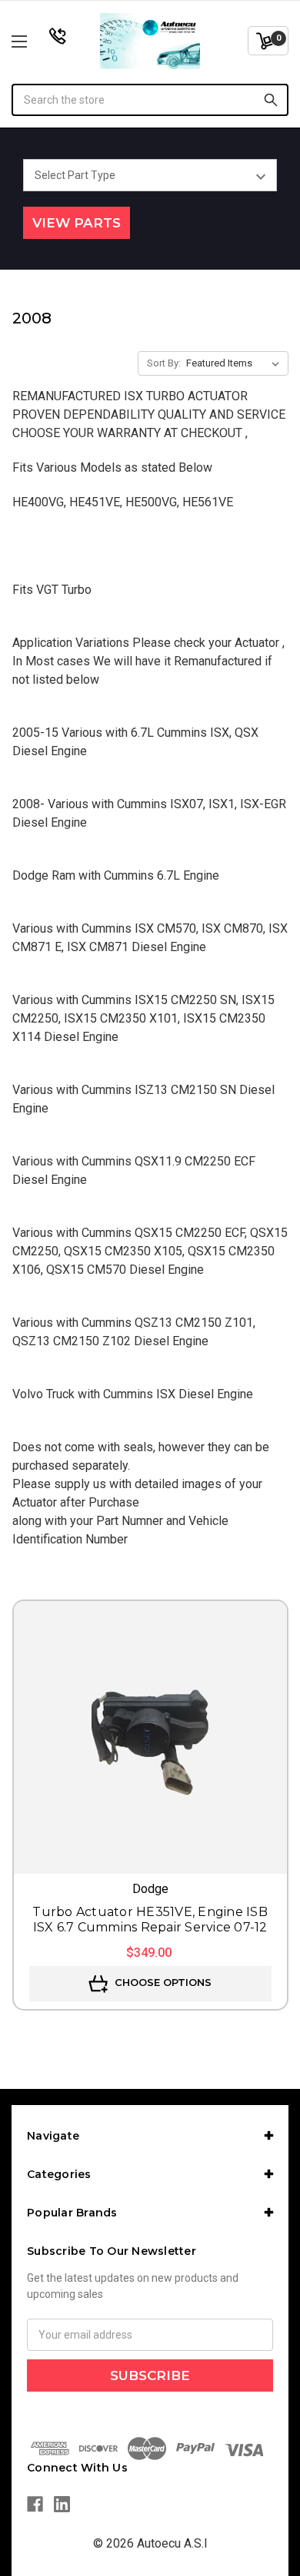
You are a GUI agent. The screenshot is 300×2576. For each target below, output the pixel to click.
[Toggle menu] (39, 41)
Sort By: (164, 363)
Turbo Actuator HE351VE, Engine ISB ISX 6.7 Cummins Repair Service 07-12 (150, 1920)
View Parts (77, 223)
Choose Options (162, 1982)
